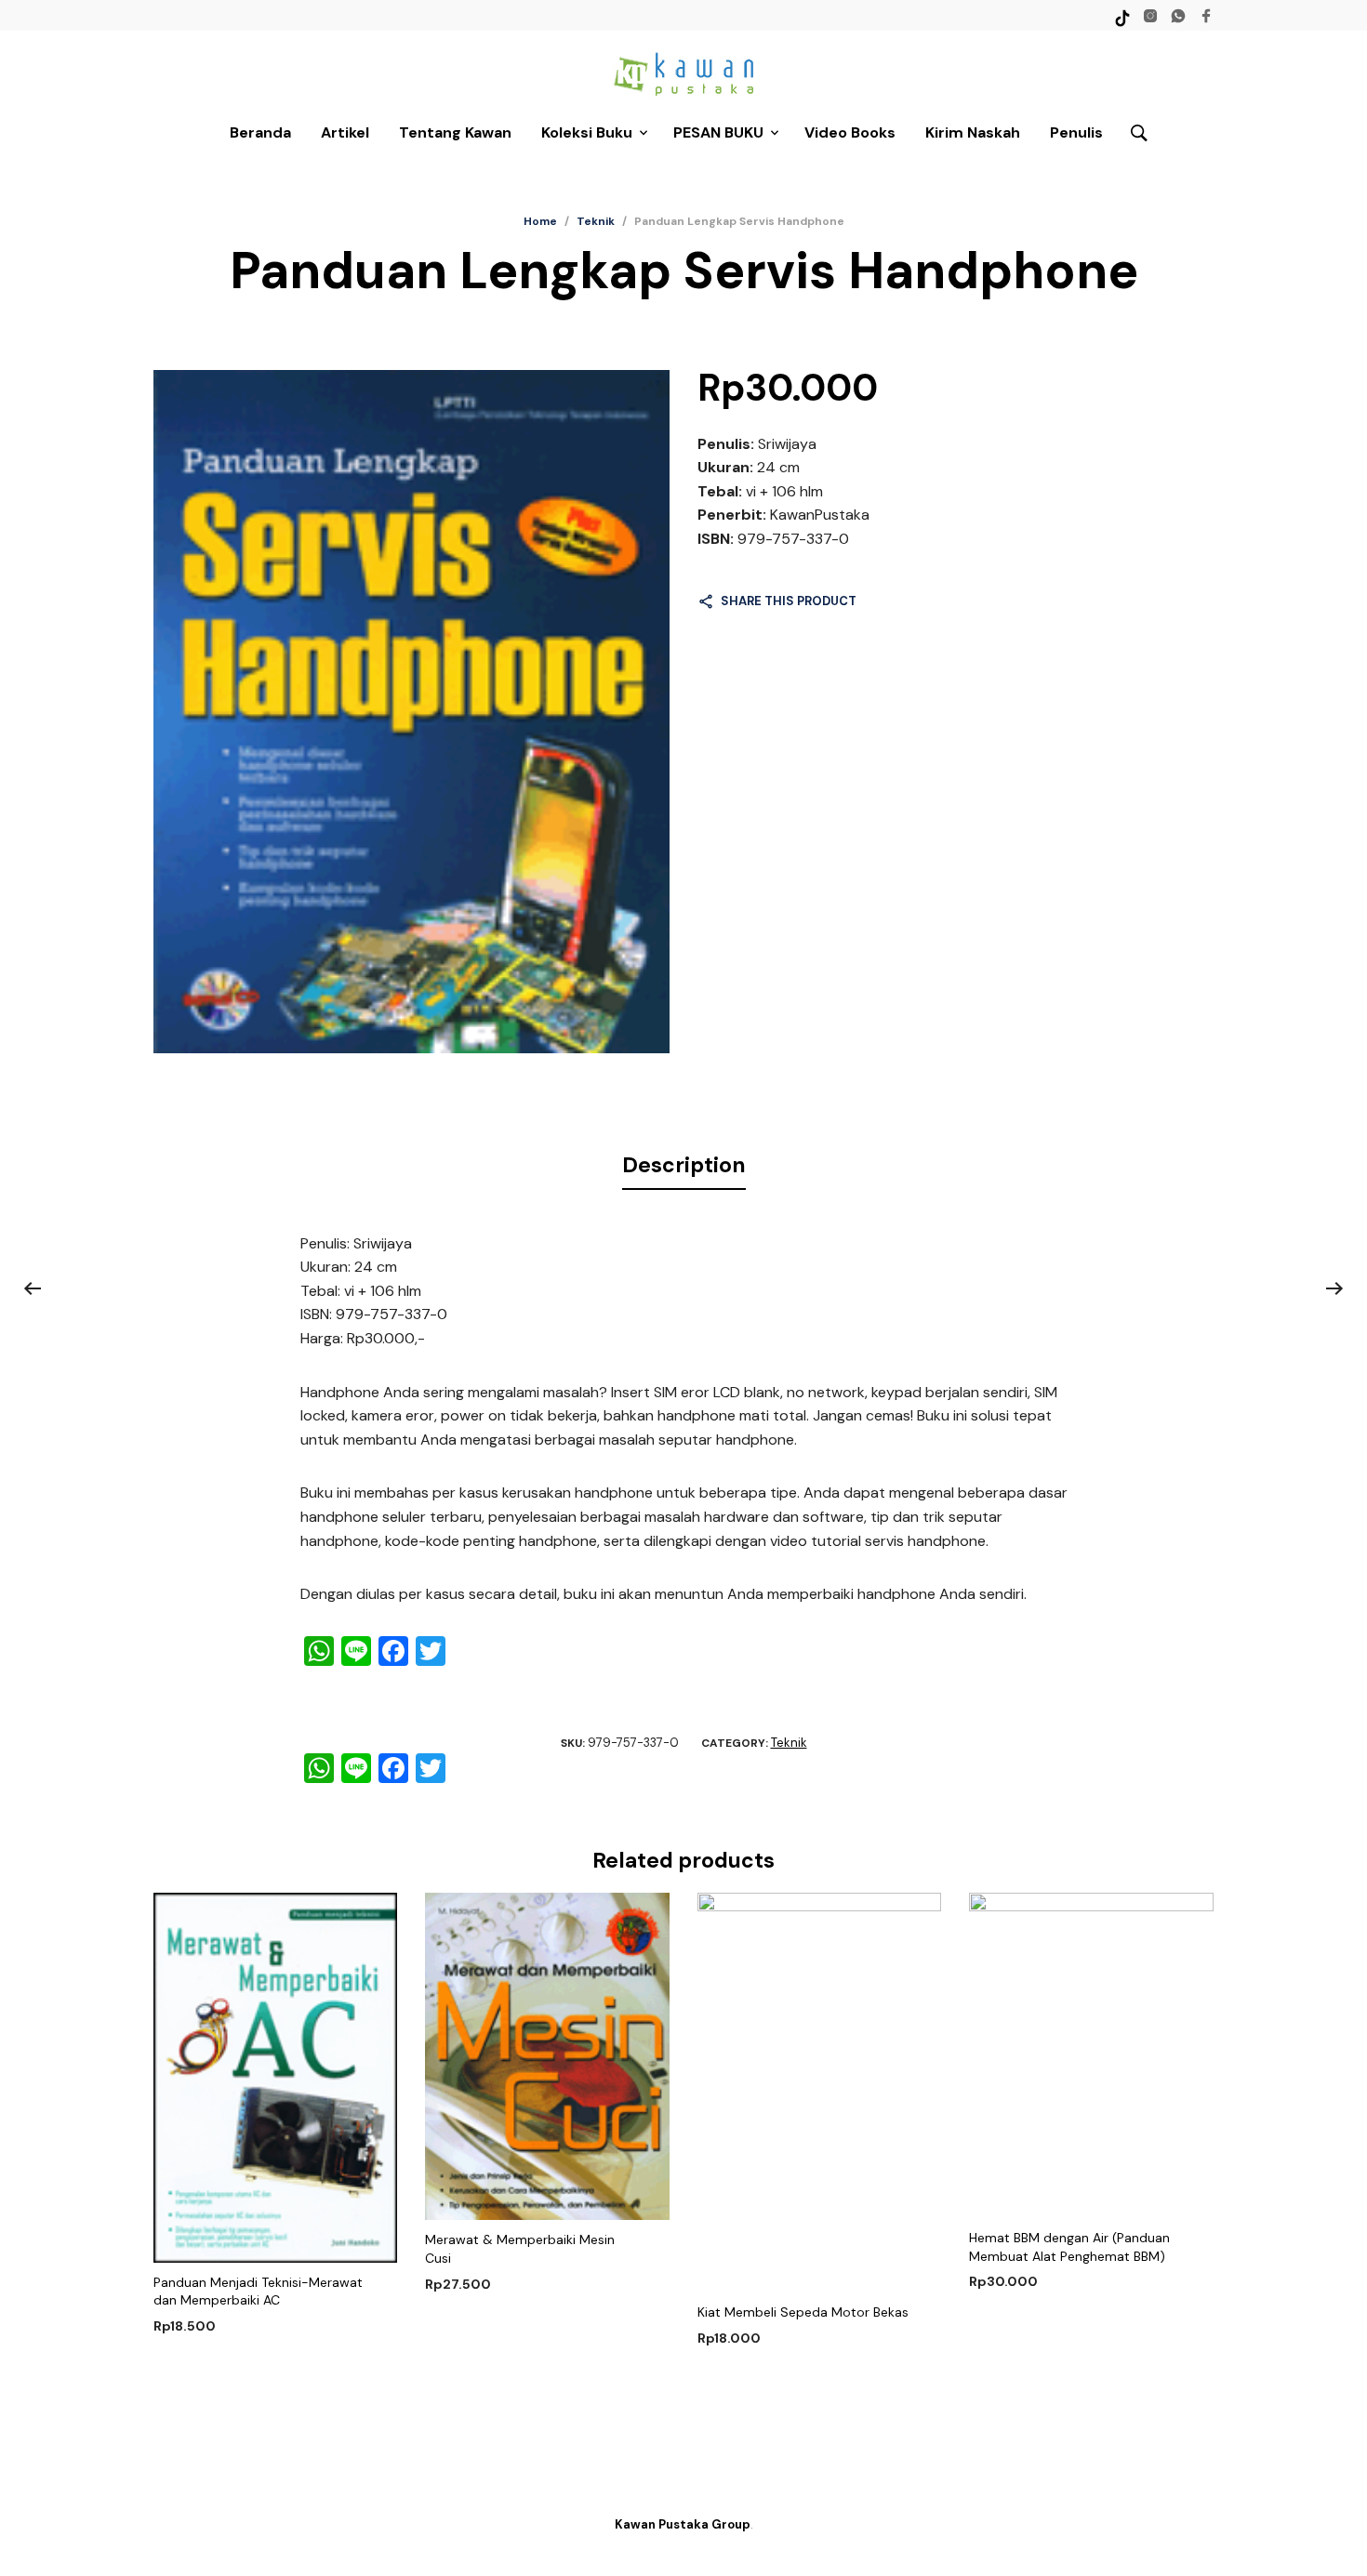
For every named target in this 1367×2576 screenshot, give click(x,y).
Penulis (1076, 132)
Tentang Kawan (455, 132)
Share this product (789, 601)
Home (540, 221)
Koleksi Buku (587, 132)
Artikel (345, 132)
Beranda (260, 132)
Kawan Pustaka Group (683, 2524)
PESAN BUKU (718, 132)
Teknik (596, 221)
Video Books (850, 132)
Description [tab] (684, 1165)
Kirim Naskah (973, 132)
